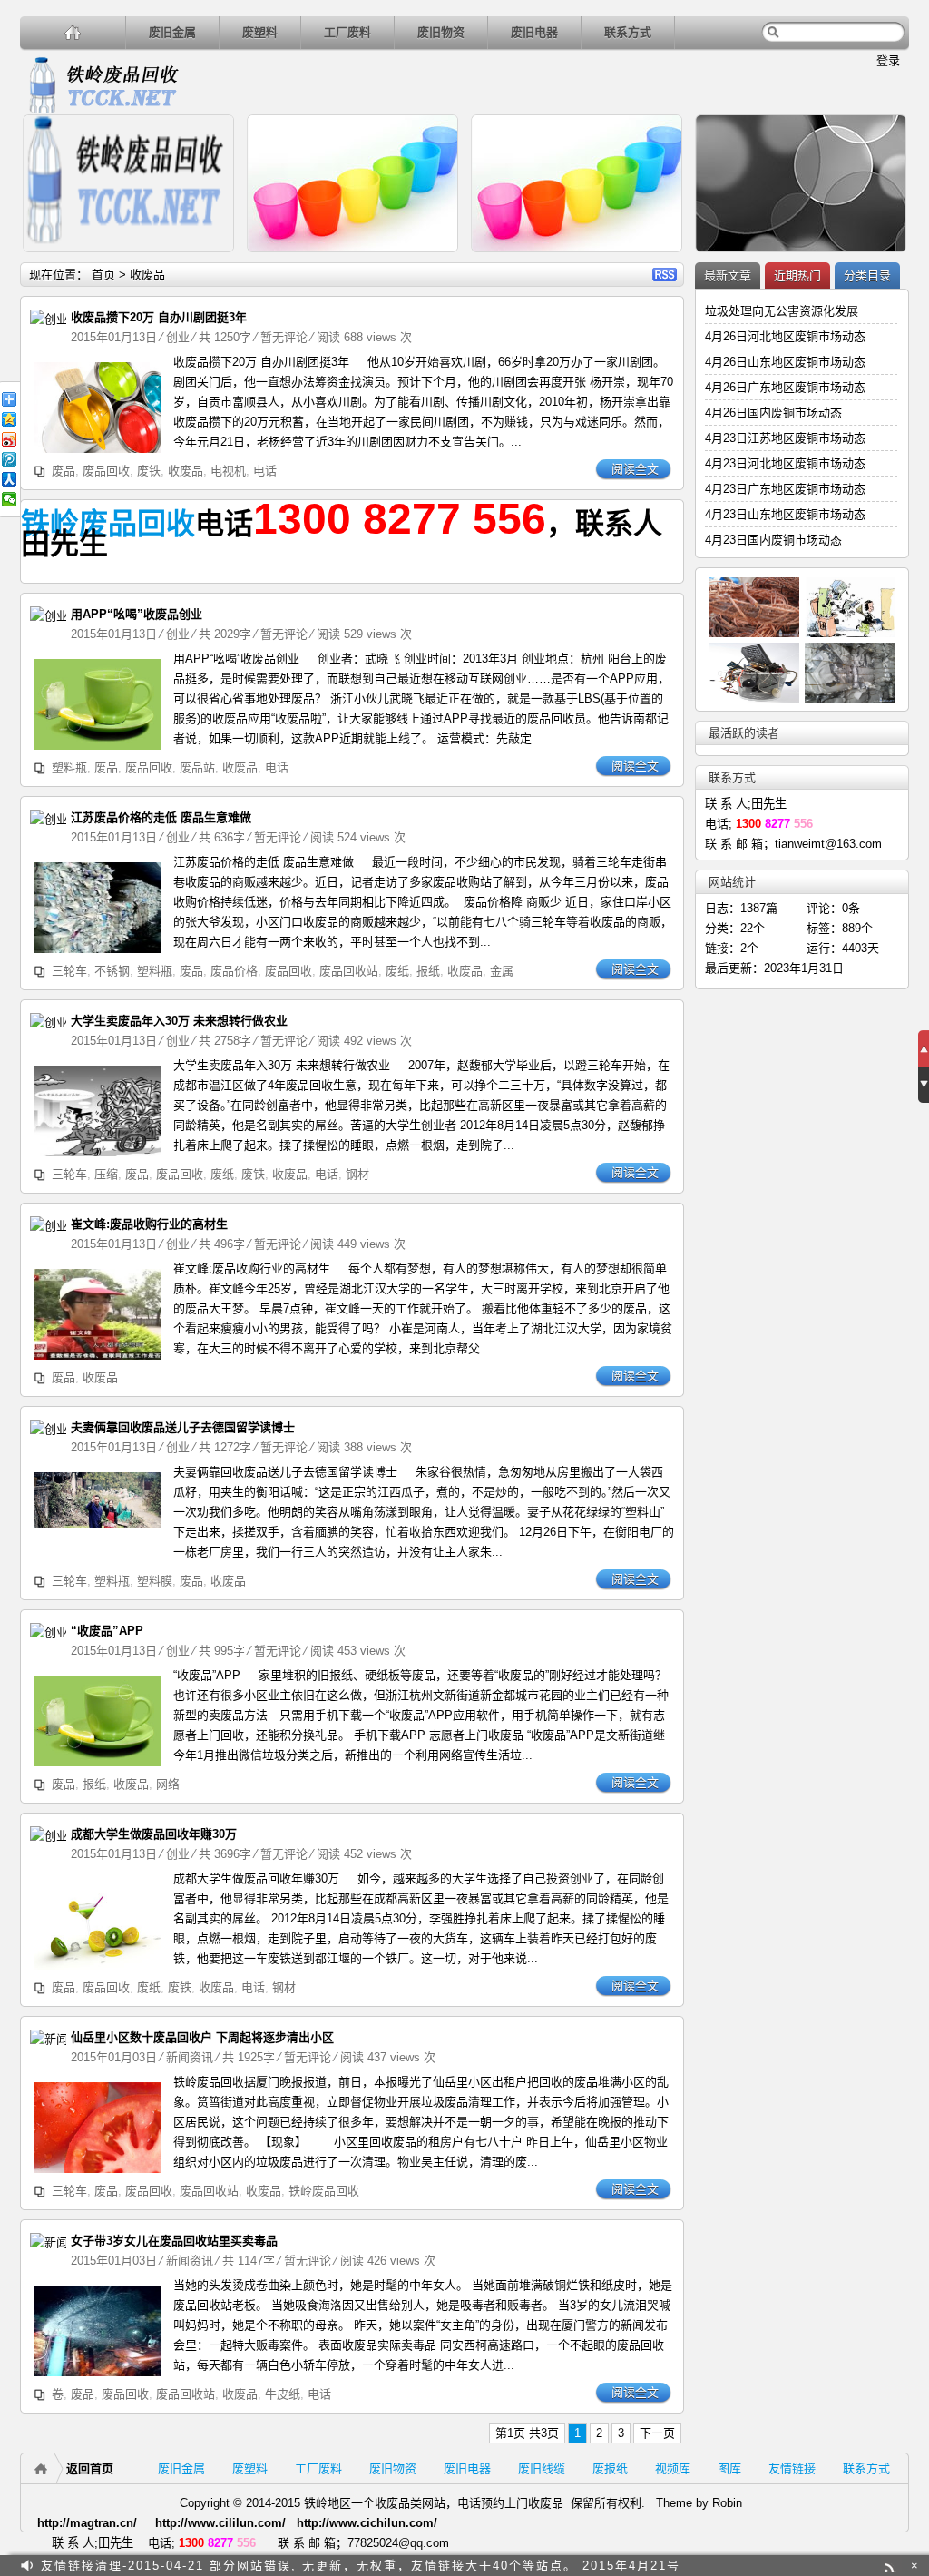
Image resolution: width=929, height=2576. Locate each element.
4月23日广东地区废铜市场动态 (785, 489)
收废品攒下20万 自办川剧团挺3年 (159, 317)
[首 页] (73, 32)
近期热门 (797, 275)
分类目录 (867, 275)
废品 (64, 471)
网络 (168, 1784)
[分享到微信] (9, 499)
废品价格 (234, 971)
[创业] (48, 319)
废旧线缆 (542, 2468)
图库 (729, 2468)
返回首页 (90, 2468)
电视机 (228, 471)
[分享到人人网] (9, 479)
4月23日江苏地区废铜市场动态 (785, 438)
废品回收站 (349, 971)
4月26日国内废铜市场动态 (773, 413)
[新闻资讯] (54, 2039)
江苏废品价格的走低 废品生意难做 (161, 817)
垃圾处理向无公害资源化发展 (782, 311)
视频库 (673, 2468)
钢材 (357, 1174)
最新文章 (728, 275)
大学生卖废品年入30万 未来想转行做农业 (179, 1021)
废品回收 (106, 471)
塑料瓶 (69, 767)
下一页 (657, 2433)
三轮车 (69, 971)
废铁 (149, 471)
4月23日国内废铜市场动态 (773, 540)
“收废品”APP (107, 1631)
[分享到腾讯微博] (9, 459)
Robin (727, 2503)
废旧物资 (441, 32)
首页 (103, 275)
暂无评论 (284, 337)
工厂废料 (347, 32)
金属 (502, 971)
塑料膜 (155, 1581)
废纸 (397, 971)
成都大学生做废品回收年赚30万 (154, 1834)
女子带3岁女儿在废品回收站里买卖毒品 (174, 2241)
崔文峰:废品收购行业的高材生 (149, 1224)
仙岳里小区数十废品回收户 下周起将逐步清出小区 (202, 2037)
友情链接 (792, 2468)
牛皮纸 (283, 2394)
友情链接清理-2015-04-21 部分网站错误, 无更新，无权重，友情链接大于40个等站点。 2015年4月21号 (361, 2566)
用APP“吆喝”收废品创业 (137, 614)
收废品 (186, 471)
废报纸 (610, 2468)
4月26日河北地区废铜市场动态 (785, 336)
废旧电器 (534, 32)
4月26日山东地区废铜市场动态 (785, 362)
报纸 (428, 971)
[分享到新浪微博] (9, 439)
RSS (665, 275)
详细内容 (212, 260)
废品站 (197, 767)
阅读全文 (635, 469)
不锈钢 (112, 971)
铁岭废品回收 (108, 524)
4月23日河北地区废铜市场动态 (785, 463)
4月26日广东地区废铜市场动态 (785, 387)
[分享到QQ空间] (9, 419)
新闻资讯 (190, 2057)
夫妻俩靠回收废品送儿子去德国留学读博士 (183, 1427)
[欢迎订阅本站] (891, 2566)
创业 (178, 337)
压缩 (106, 1174)
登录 (888, 60)
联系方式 (628, 32)
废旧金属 (172, 32)
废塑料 (260, 32)
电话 (265, 471)
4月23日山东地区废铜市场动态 (785, 514)
